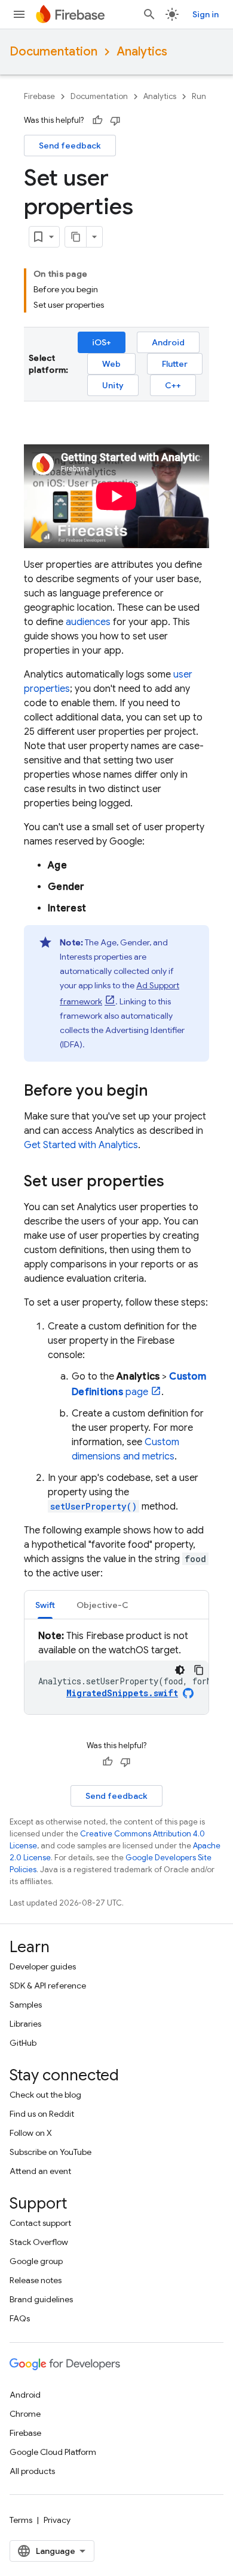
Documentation (53, 52)
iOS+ (102, 342)
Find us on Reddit (42, 2114)
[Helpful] (97, 120)
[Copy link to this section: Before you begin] (160, 1092)
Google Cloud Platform (53, 2452)
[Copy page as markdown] (76, 237)
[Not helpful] (115, 120)
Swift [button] (45, 1605)
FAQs (20, 2318)
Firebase (39, 96)
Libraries (25, 2024)
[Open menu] (19, 14)
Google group (36, 2261)
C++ (173, 385)
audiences (88, 622)
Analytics (142, 52)
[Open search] (149, 14)
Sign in (206, 14)
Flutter (175, 364)
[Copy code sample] (199, 1670)
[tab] (45, 1605)
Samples (26, 2005)
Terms (21, 2520)
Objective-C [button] (102, 1605)
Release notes (36, 2280)
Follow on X (31, 2133)
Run (199, 96)
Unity (113, 385)
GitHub (23, 2043)
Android (168, 342)
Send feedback (70, 146)
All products (32, 2471)
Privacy (57, 2520)
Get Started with (81, 1145)
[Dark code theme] (180, 1670)
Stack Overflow (39, 2242)
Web (111, 364)
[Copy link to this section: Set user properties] (176, 1183)
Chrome (25, 2414)
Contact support (40, 2223)
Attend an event (40, 2171)
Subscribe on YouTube (50, 2152)
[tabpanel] (116, 1672)
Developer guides (43, 1966)
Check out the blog (45, 2095)
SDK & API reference (48, 1986)
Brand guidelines (41, 2299)
